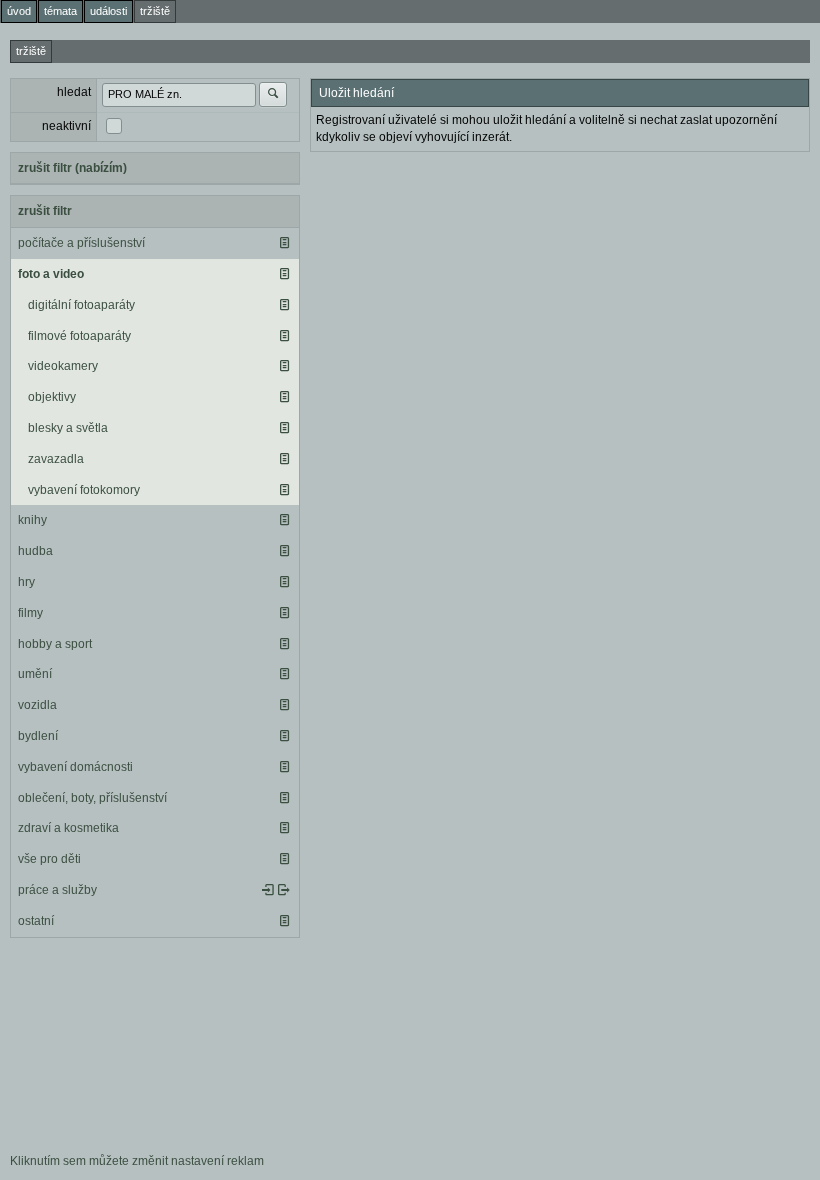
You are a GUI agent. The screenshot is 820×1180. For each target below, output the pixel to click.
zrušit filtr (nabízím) (72, 168)
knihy (32, 520)
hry (26, 582)
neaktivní (66, 126)
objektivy (52, 397)
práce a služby (57, 890)
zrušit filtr (45, 211)
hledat (74, 92)
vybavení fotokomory (84, 490)
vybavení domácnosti (75, 767)
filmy (30, 613)
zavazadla (56, 459)
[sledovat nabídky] (284, 890)
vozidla (37, 705)
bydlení (38, 736)
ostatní (36, 921)
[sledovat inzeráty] (284, 243)
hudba (35, 551)
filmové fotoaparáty (79, 336)
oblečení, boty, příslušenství (92, 798)
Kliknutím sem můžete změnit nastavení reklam (137, 1161)
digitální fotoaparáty (81, 305)
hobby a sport (55, 644)
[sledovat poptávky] (268, 890)
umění (35, 674)
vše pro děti (49, 859)
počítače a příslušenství (81, 243)
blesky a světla (68, 428)
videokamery (63, 366)
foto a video (51, 274)
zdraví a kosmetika (68, 828)
